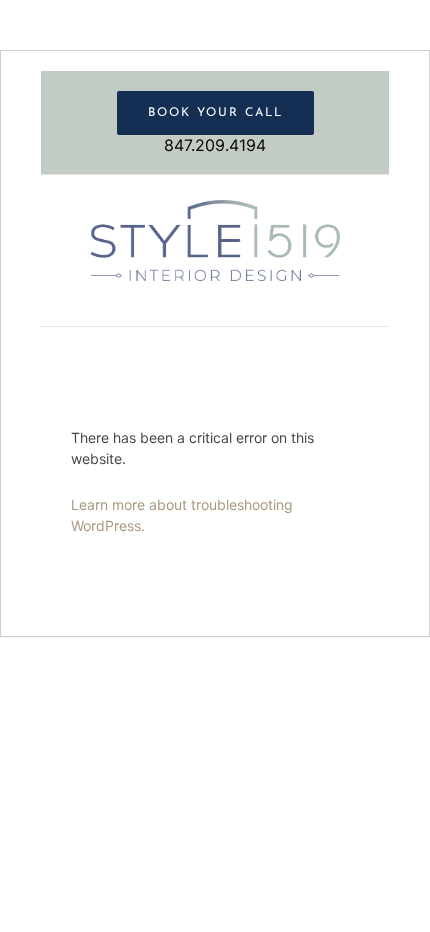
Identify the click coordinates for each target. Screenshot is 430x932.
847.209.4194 (215, 145)
